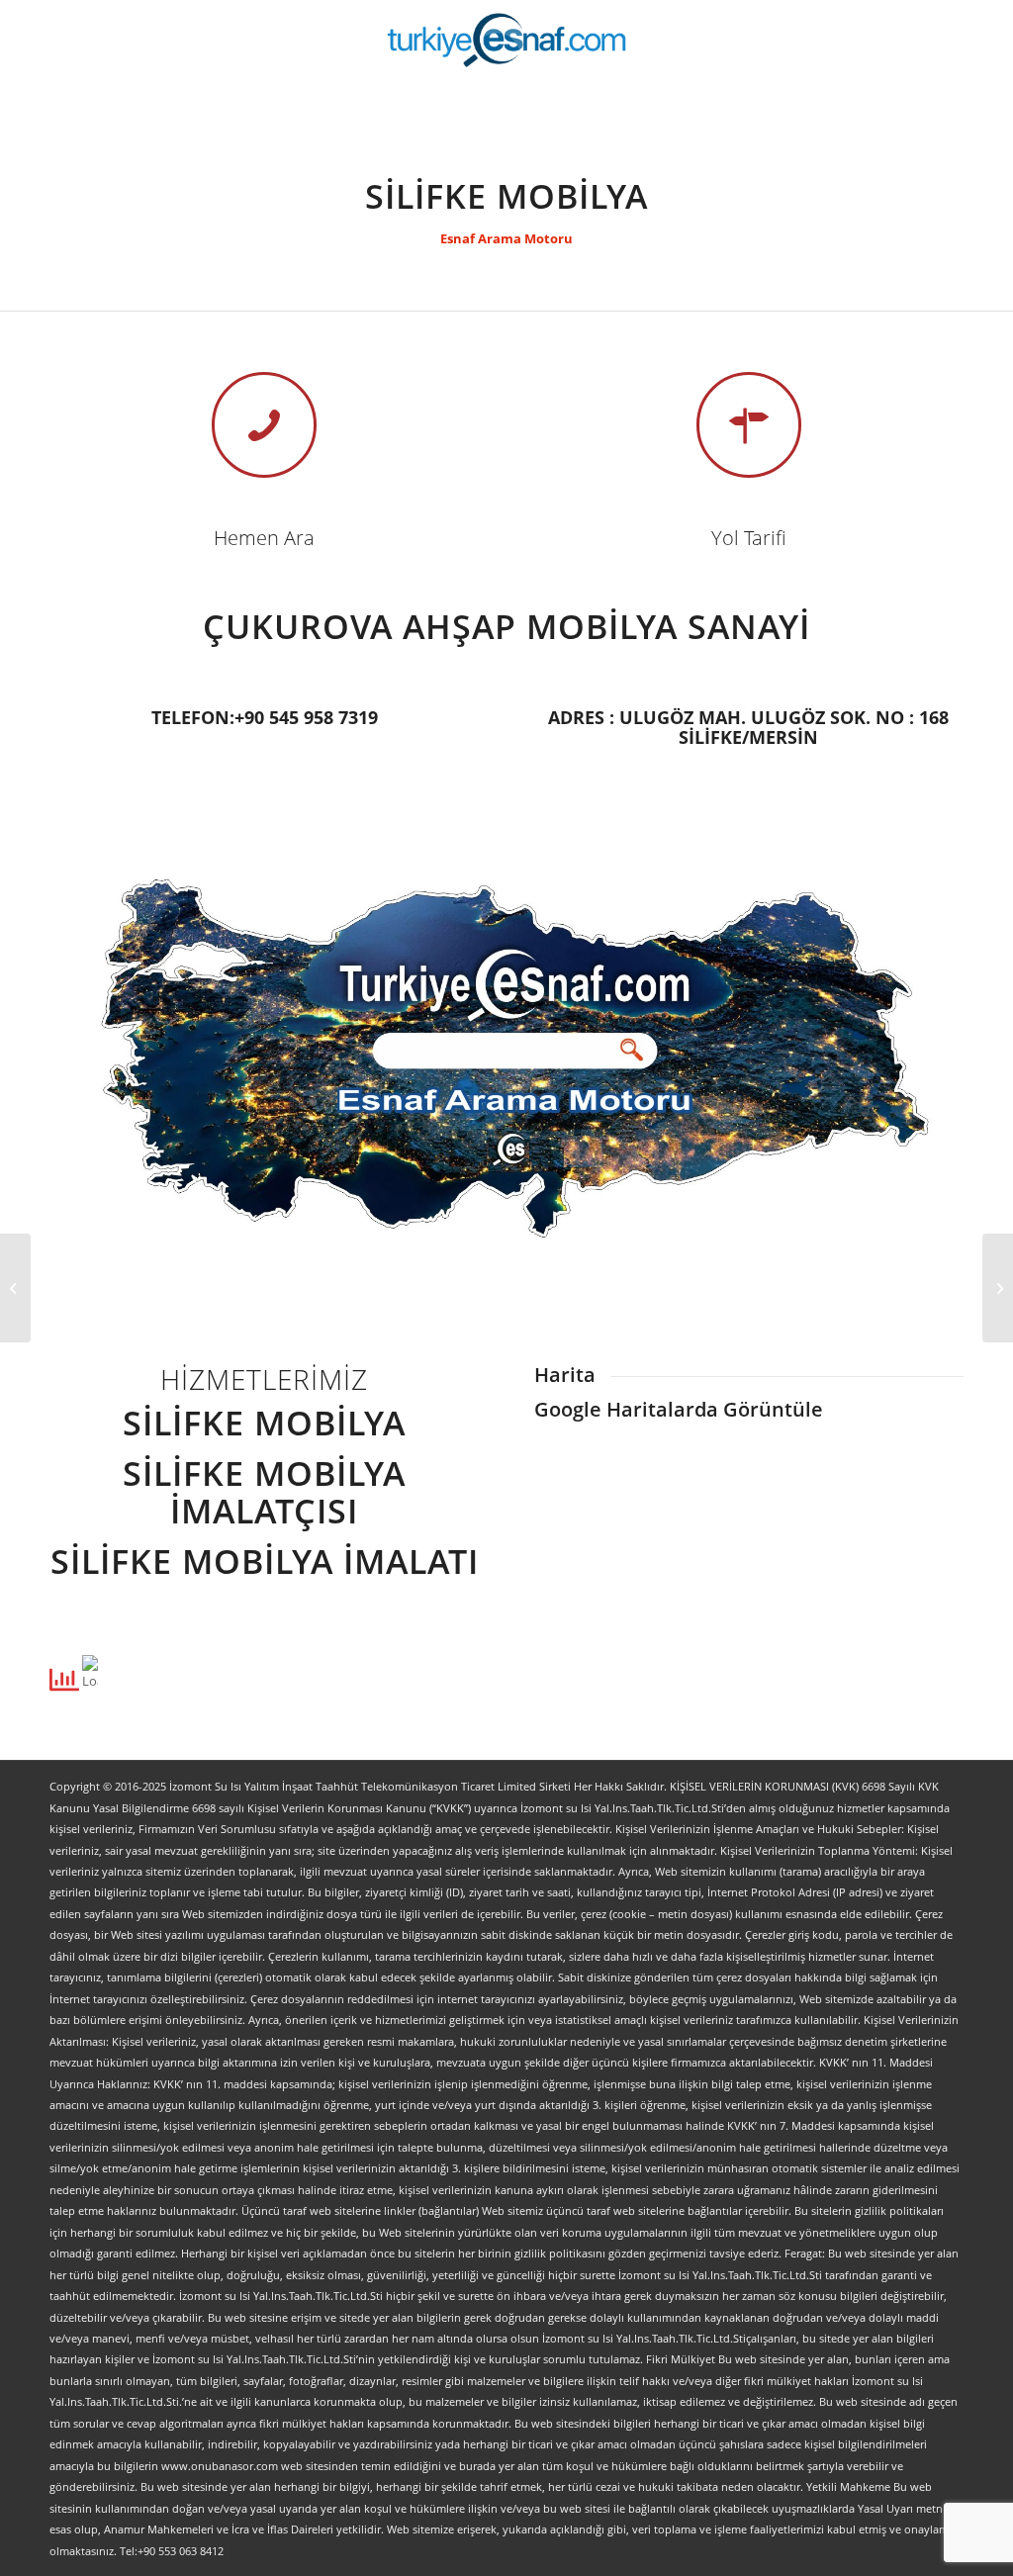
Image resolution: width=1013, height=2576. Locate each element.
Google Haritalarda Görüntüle (679, 1409)
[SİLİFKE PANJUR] (15, 1288)
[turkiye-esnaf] (507, 40)
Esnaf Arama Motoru (506, 238)
